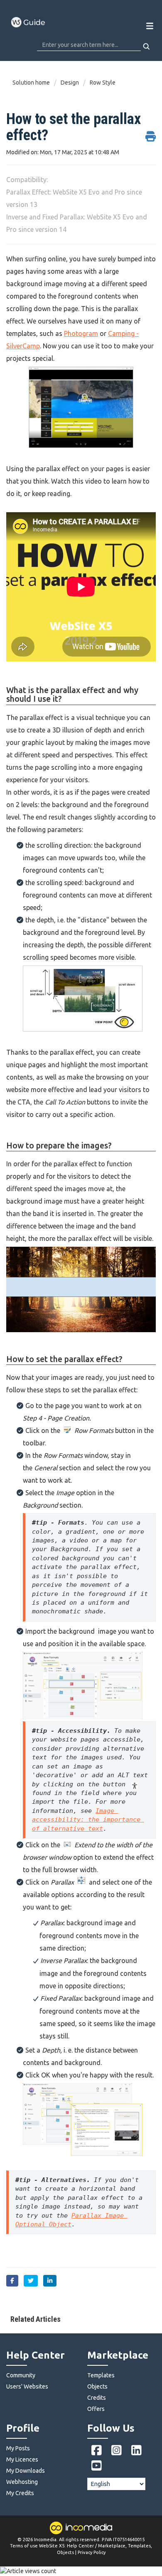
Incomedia (45, 2540)
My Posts (18, 2448)
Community (21, 2375)
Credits (97, 2398)
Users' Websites (27, 2386)
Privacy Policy (92, 2552)
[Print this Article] (151, 132)
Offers (96, 2409)
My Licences (22, 2459)
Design (70, 83)
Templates (101, 2375)
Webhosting (22, 2482)
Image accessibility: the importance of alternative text (88, 1820)
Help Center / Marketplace (96, 2546)
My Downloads (26, 2471)
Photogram (81, 333)
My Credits (20, 2493)
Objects (97, 2386)
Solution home (32, 83)
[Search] (147, 46)
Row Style (103, 83)
